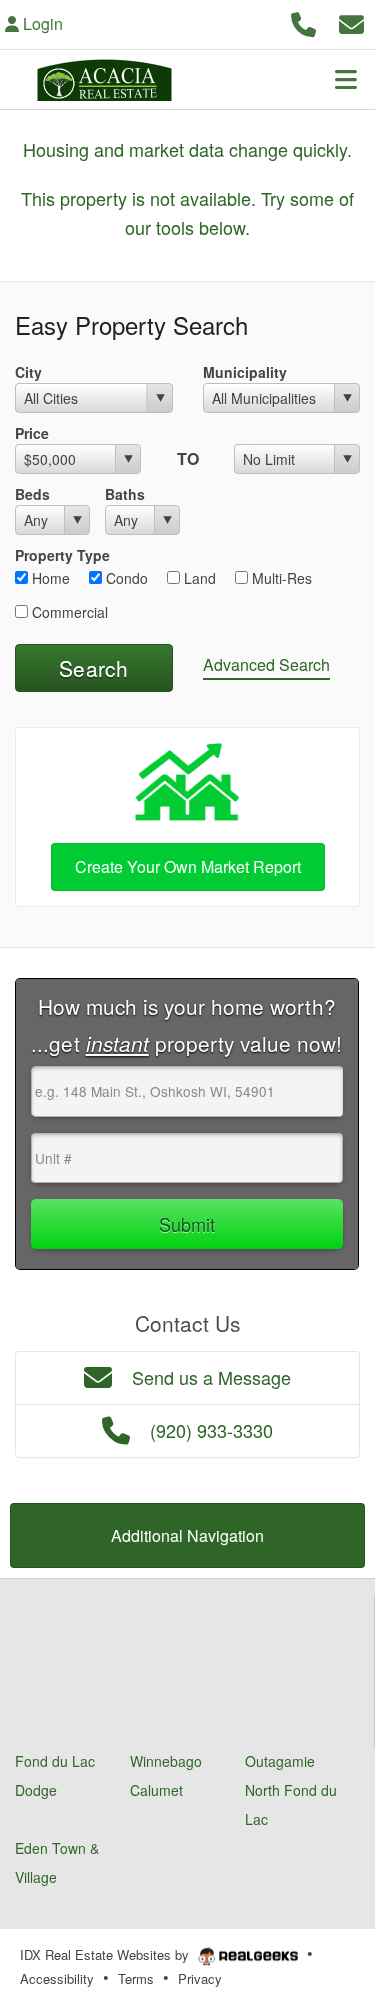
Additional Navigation (187, 1535)
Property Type (62, 555)
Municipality (245, 372)
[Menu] (346, 79)
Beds (32, 494)
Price (32, 433)
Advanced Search (266, 664)
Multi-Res (280, 578)
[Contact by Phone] (303, 21)
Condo (125, 578)
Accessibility (57, 1978)
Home (49, 578)
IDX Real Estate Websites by (106, 1954)
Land (198, 578)
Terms (136, 1978)
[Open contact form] (351, 21)
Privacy (200, 1978)
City (28, 372)
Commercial (68, 612)
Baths (125, 494)
